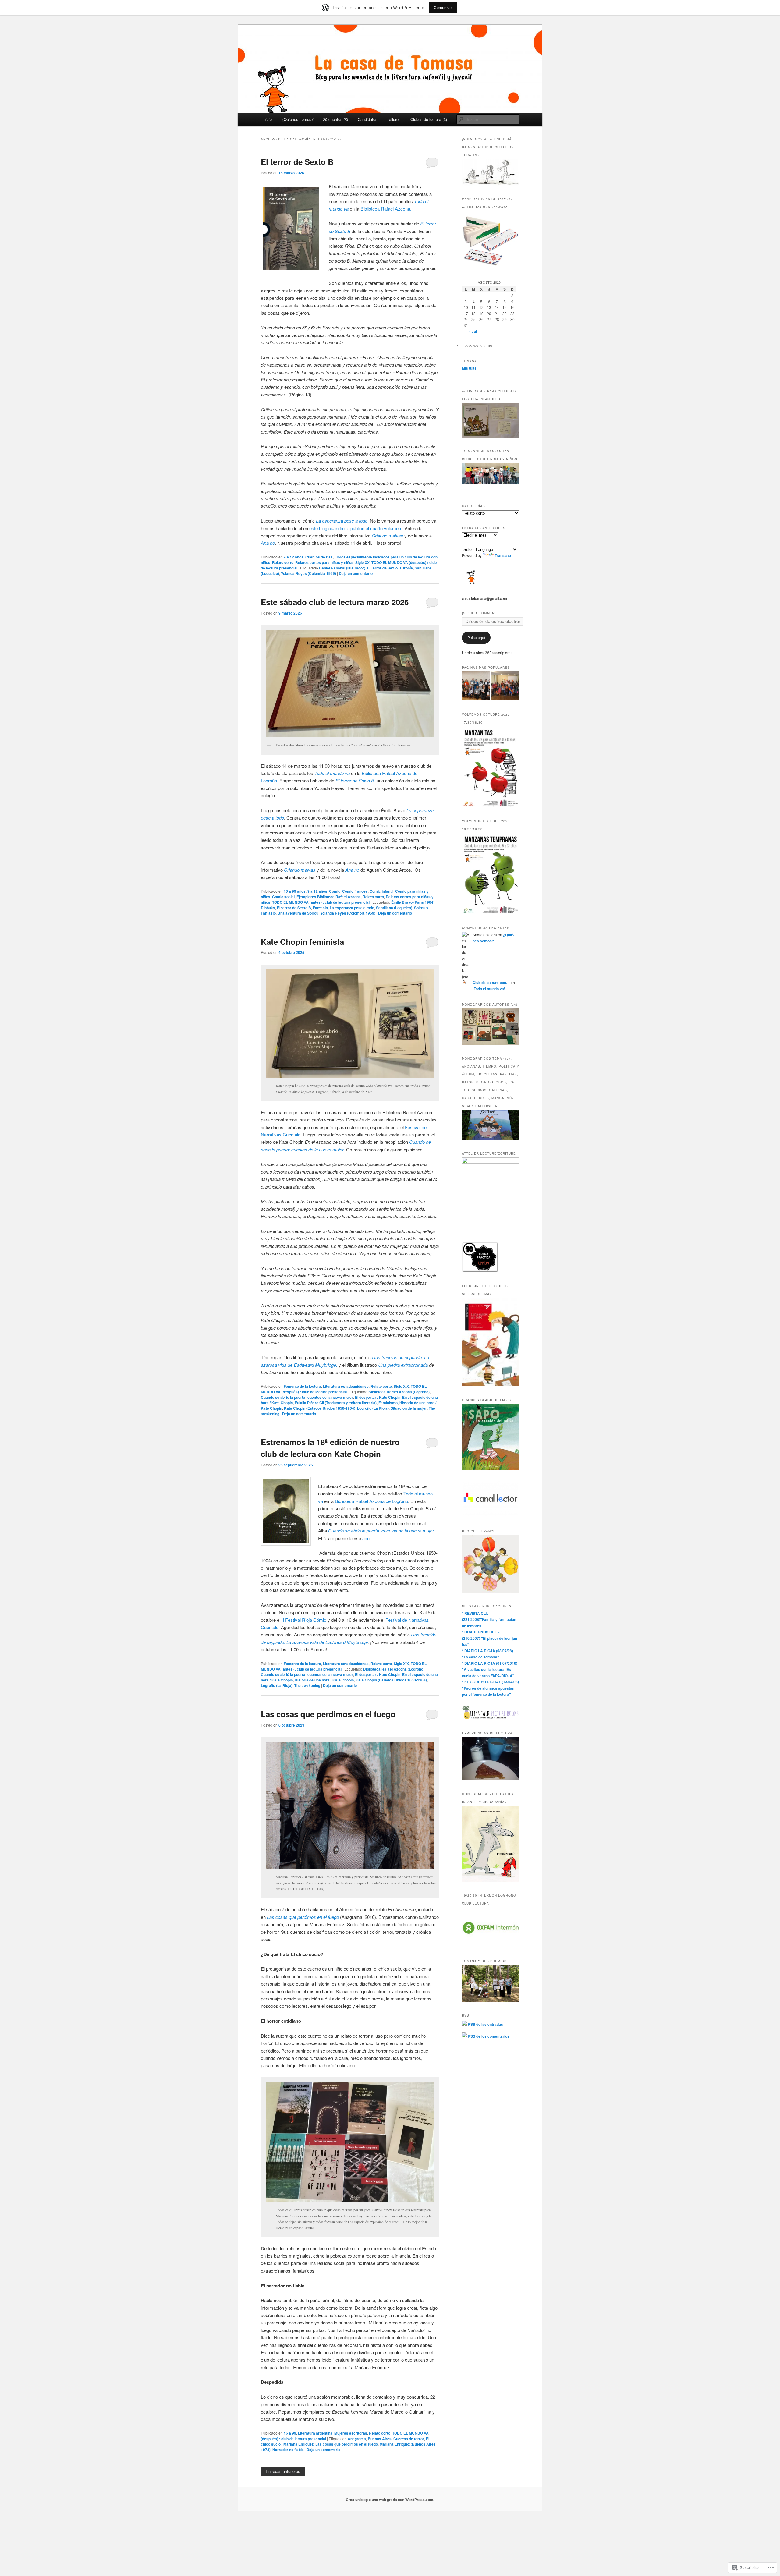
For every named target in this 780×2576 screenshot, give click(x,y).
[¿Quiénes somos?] (505, 686)
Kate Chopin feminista (302, 942)
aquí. (367, 1538)
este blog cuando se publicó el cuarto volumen (355, 528)
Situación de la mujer (409, 1408)
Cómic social (283, 897)
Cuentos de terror (409, 2439)
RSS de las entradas (485, 2024)
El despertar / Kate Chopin (378, 1397)
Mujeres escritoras (351, 2433)
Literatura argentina (315, 2433)
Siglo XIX (401, 1386)
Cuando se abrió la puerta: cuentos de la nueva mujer (307, 1397)
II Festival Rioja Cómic (304, 1620)
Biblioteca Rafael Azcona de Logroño (371, 1501)
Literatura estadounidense (346, 1386)
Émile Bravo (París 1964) (413, 902)
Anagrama (357, 2439)
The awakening (307, 1685)
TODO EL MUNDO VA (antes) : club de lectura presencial (321, 902)
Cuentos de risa (319, 557)
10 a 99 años (295, 891)
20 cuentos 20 (335, 119)
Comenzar (443, 7)
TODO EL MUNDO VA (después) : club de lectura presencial (344, 1389)
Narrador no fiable (288, 2450)
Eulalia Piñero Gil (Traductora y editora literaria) (336, 1403)
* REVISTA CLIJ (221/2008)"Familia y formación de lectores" (489, 1619)
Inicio (267, 119)
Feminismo (388, 1403)
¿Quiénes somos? (298, 119)
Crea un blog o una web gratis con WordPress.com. (390, 2500)
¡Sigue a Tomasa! (479, 613)
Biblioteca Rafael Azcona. (386, 209)
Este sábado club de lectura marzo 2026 (335, 602)
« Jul (473, 331)
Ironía (408, 568)
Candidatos (368, 119)
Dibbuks (268, 908)
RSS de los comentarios (488, 2036)
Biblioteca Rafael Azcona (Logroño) (399, 1392)
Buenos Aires (380, 2439)
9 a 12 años (294, 557)
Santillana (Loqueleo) (394, 908)
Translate (503, 555)
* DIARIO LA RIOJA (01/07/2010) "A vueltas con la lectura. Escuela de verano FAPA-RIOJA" (490, 1669)
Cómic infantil (381, 891)
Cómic (335, 891)
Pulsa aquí (476, 638)
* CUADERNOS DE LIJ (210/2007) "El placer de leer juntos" (490, 1638)
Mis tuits (469, 368)
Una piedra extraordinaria (403, 1365)
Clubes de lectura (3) (429, 119)
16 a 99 (290, 2433)
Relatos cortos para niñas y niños (324, 562)
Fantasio (320, 908)
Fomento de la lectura (302, 1386)
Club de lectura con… (491, 983)
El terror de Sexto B (297, 162)
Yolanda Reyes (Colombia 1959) (308, 573)
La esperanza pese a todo (352, 908)
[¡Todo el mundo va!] (476, 686)
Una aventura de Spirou (298, 913)
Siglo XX (362, 562)
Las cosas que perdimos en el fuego (328, 1714)
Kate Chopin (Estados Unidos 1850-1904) (320, 1408)
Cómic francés (355, 891)
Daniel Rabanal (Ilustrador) (342, 568)
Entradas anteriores (283, 2471)
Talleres (394, 119)
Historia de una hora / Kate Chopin (324, 1680)
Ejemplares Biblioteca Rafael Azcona (329, 897)
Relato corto (283, 562)
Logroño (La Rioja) (373, 1408)
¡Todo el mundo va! (489, 989)
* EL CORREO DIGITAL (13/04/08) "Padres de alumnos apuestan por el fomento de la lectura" (490, 1688)
